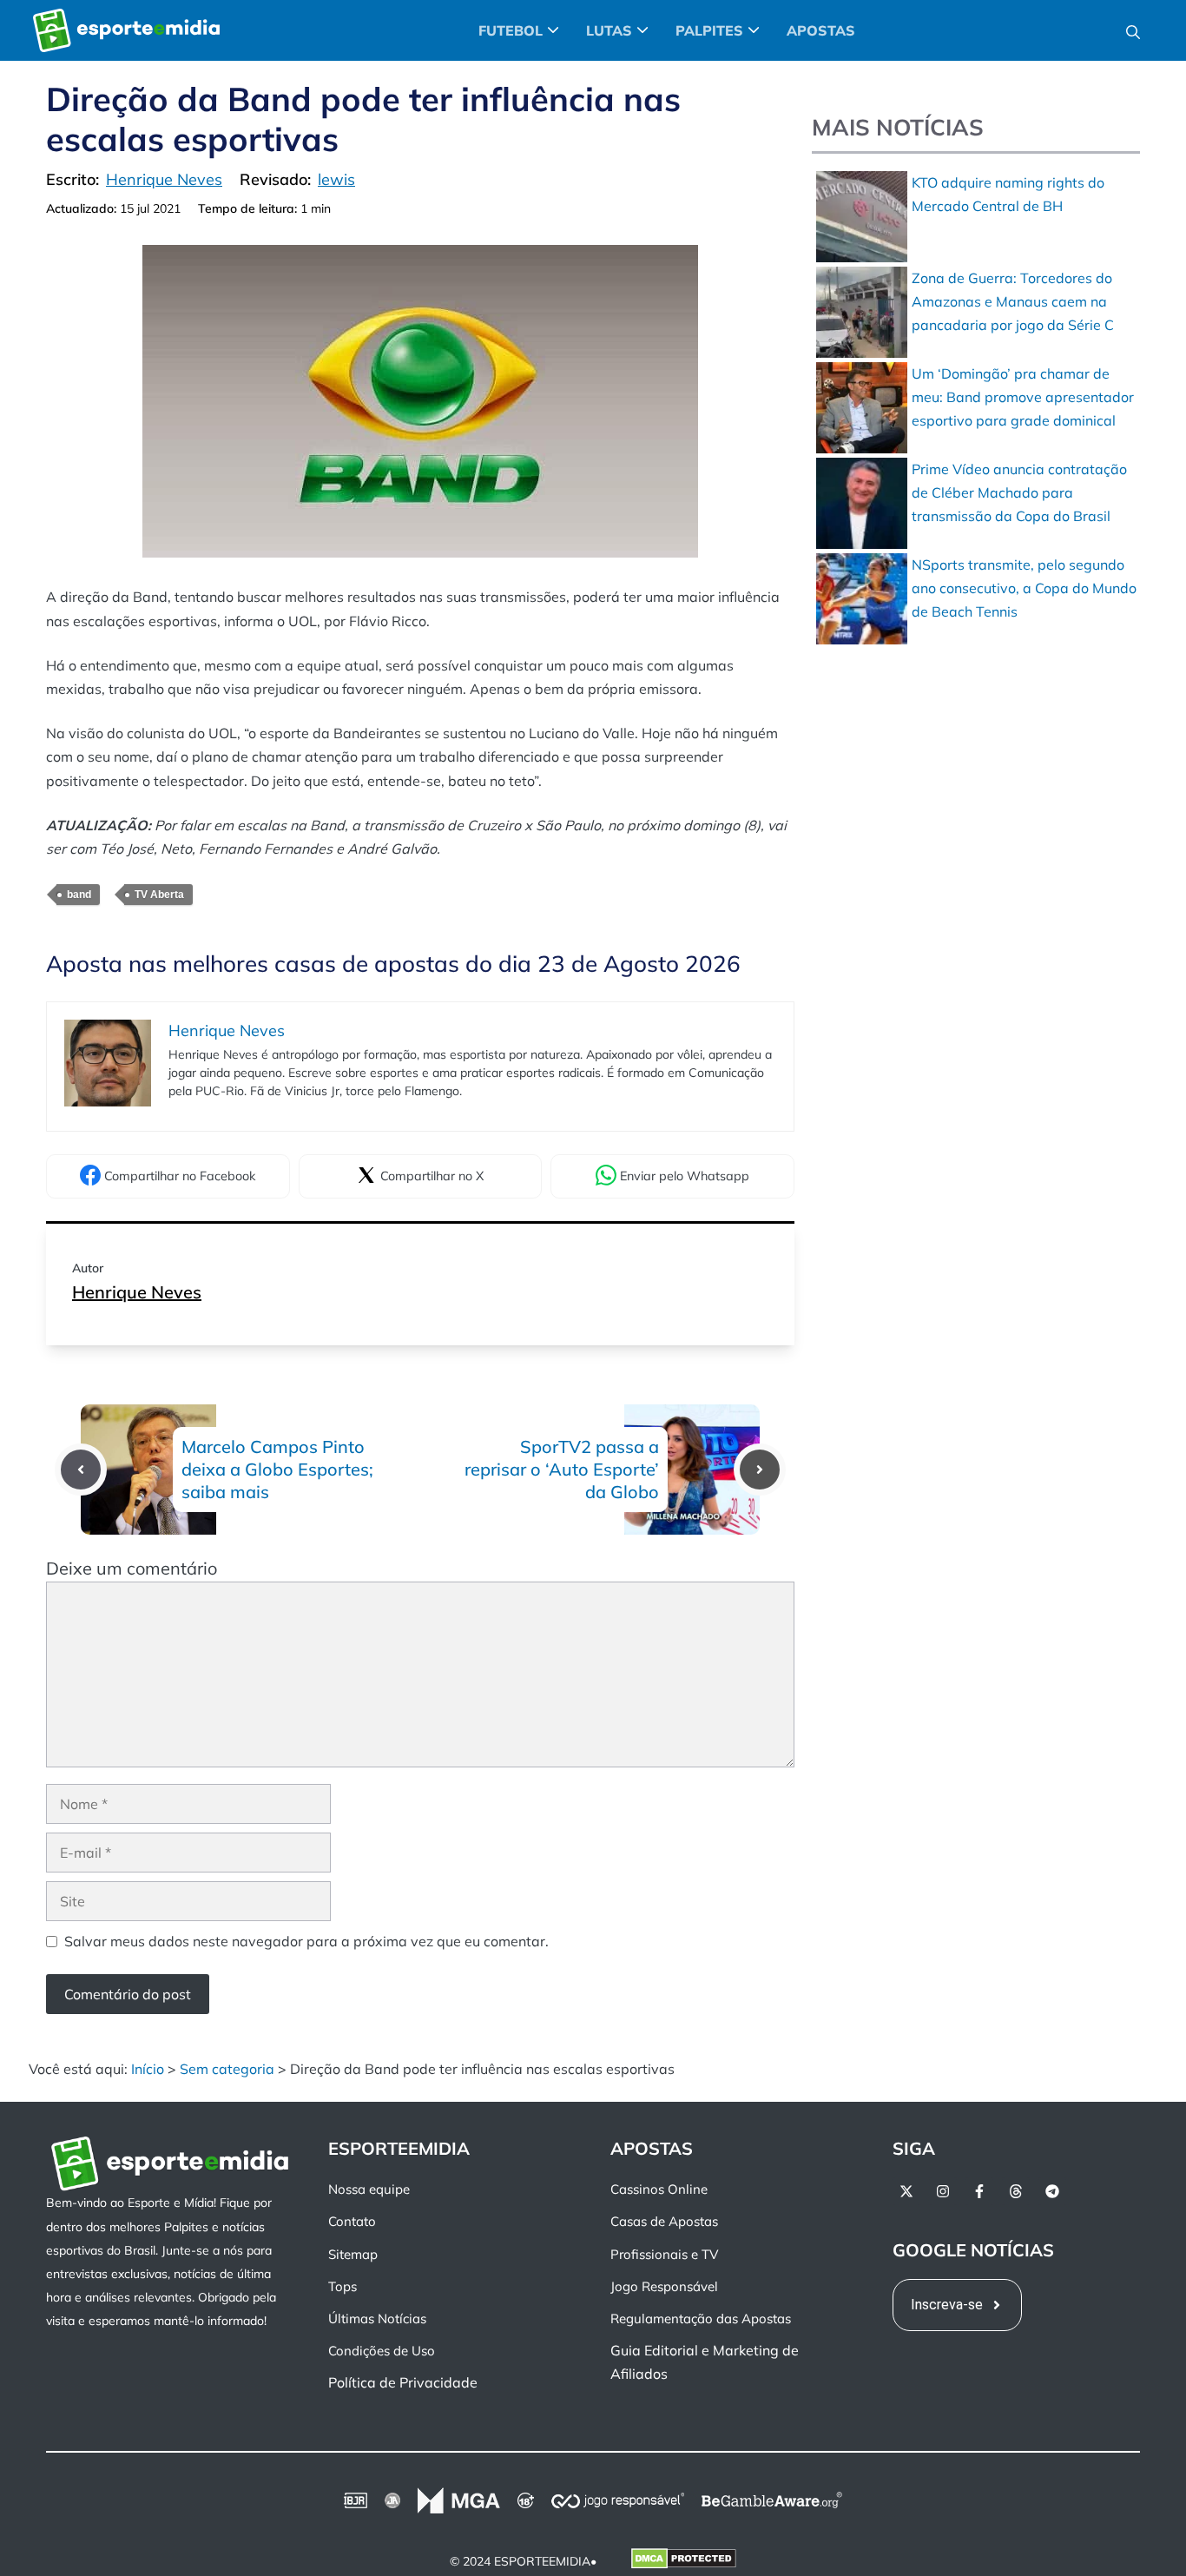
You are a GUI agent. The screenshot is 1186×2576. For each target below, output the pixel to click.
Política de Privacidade (403, 2382)
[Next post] (760, 1470)
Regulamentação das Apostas (701, 2318)
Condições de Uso (382, 2351)
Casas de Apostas (664, 2221)
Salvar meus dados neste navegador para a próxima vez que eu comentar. (306, 1941)
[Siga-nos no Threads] (1016, 2191)
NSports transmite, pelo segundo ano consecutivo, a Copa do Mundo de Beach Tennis (1024, 588)
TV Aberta (159, 895)
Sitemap (353, 2254)
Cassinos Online (659, 2189)
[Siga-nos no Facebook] (979, 2191)
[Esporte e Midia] (126, 30)
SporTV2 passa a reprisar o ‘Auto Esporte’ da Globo (562, 1469)
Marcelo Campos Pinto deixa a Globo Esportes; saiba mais (277, 1469)
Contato (352, 2221)
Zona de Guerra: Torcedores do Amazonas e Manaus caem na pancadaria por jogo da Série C (1013, 301)
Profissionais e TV (664, 2254)
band (79, 895)
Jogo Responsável (664, 2286)
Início (148, 2069)
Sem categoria (227, 2069)
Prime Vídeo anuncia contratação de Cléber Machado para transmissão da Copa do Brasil (1019, 492)
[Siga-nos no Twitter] (906, 2191)
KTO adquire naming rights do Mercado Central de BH (1008, 194)
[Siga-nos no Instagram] (943, 2191)
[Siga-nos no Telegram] (1052, 2191)
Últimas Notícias (377, 2318)
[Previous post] (81, 1470)
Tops (343, 2286)
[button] (1133, 30)
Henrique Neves (137, 1292)
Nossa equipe (369, 2189)
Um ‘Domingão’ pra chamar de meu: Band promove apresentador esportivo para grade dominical (1023, 397)
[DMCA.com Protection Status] (684, 2562)
